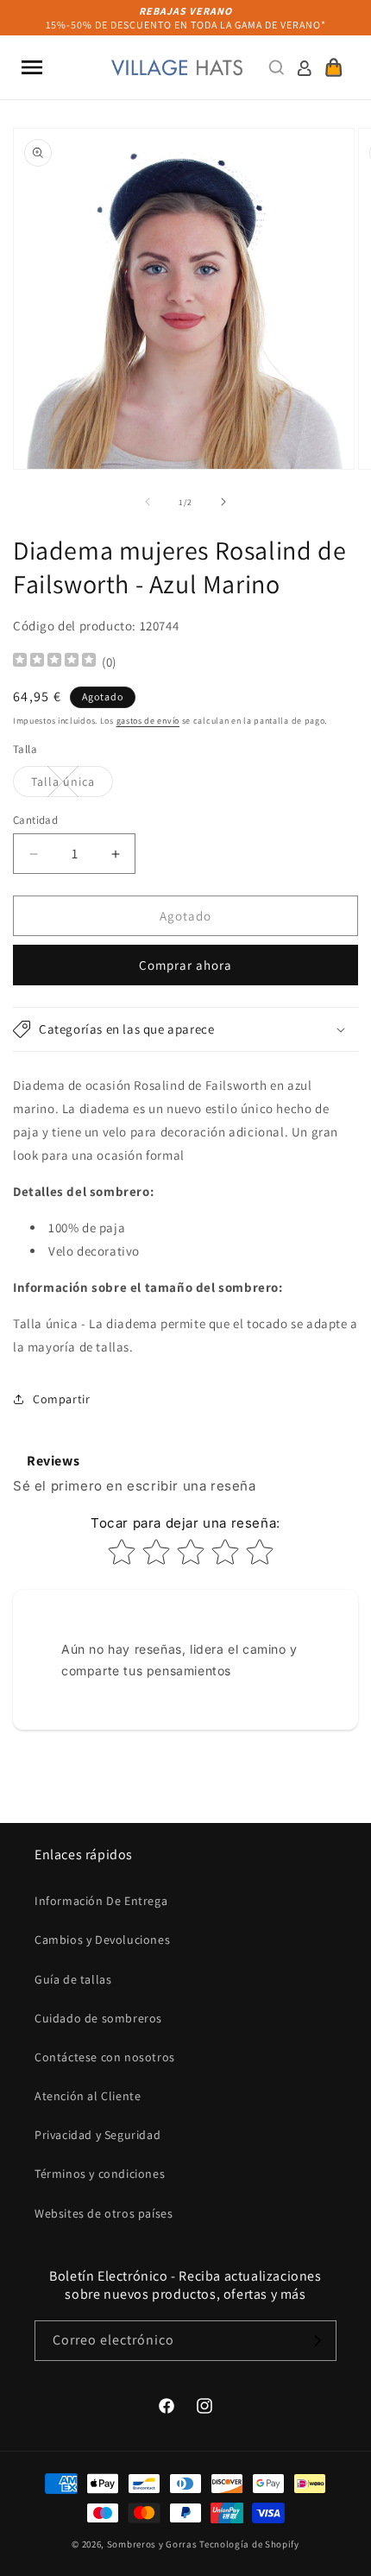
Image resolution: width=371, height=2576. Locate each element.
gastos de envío (148, 721)
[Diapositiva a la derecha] (223, 502)
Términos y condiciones (100, 2174)
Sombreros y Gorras (152, 2544)
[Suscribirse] (317, 2341)
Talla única (72, 785)
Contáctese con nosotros (105, 2057)
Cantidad (35, 820)
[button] (32, 67)
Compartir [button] (61, 1399)
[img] (54, 662)
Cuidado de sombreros (98, 2018)
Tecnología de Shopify (249, 2544)
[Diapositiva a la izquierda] (148, 502)
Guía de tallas (73, 1979)
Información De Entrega (101, 1901)
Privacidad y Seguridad (97, 2135)
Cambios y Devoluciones (102, 1940)
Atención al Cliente (88, 2096)
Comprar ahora (185, 965)
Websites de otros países (104, 2213)
